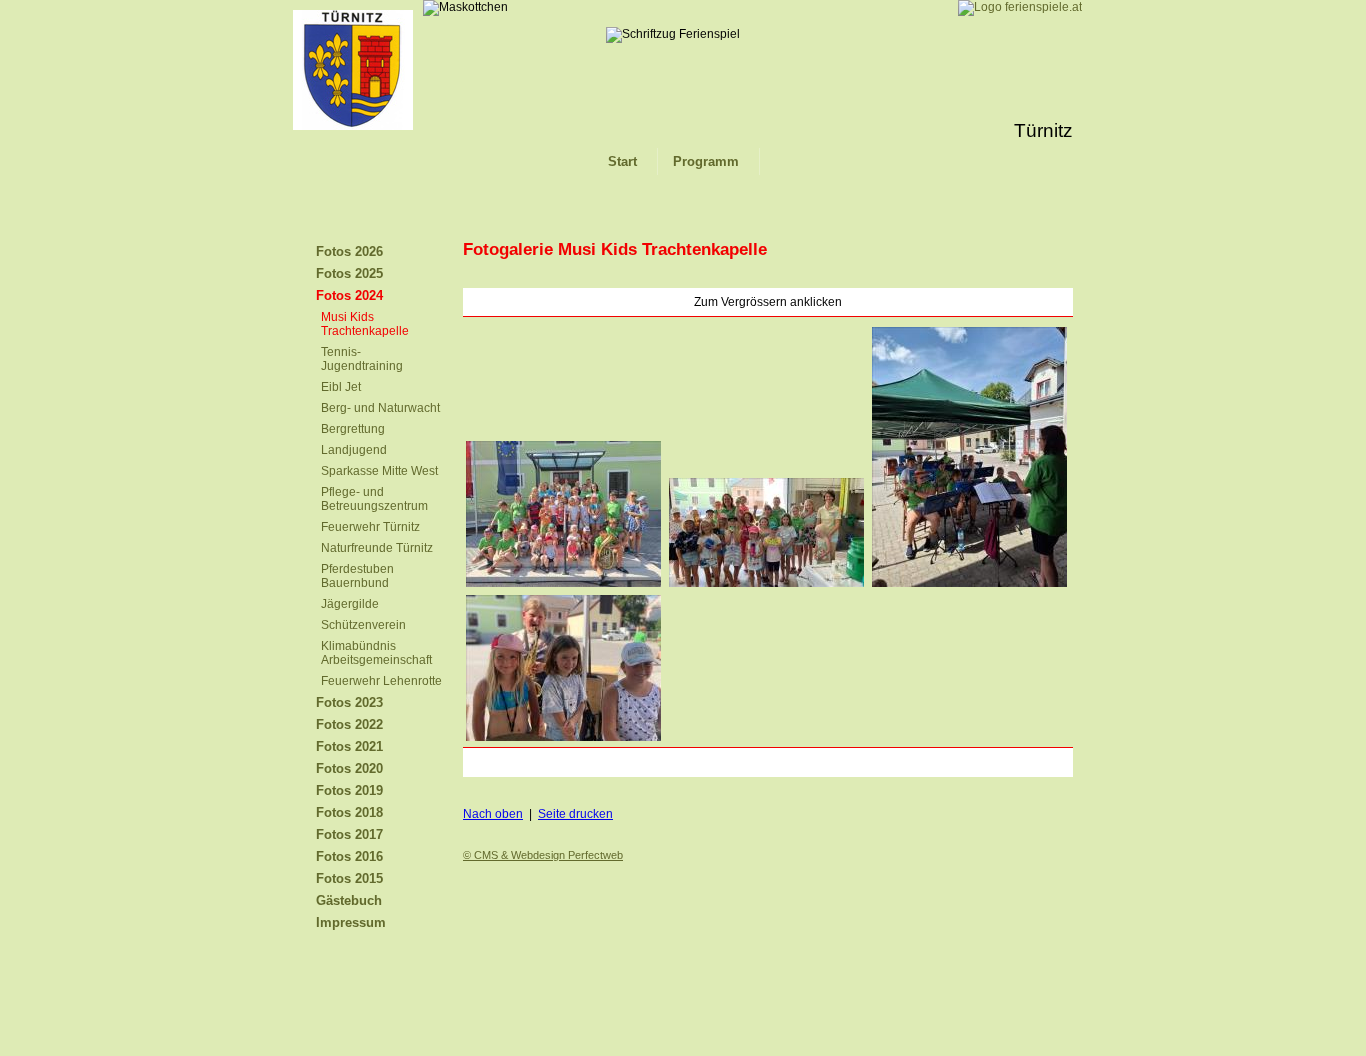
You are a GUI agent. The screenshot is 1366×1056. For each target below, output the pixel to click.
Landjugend (354, 450)
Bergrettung (353, 429)
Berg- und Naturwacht (380, 408)
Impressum (351, 922)
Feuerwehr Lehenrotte (381, 681)
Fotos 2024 (349, 295)
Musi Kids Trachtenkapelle (365, 324)
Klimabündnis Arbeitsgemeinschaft (376, 653)
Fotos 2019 (349, 790)
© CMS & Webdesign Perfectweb (543, 855)
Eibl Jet (341, 387)
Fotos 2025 (349, 273)
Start (622, 161)
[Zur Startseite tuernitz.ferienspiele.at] (353, 126)
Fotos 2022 (349, 724)
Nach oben (493, 814)
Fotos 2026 (349, 251)
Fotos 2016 (349, 856)
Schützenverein (363, 625)
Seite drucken (575, 814)
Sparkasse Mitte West (379, 471)
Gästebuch (349, 900)
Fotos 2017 (349, 834)
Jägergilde (350, 604)
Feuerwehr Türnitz (370, 527)
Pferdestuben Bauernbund (357, 576)
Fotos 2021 (349, 746)
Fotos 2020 (349, 768)
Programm (706, 161)
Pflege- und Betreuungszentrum (374, 499)
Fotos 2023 (349, 702)
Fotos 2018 (349, 812)
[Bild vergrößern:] (563, 588)
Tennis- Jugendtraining (362, 359)
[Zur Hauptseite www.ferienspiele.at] (1020, 7)
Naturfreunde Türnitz (377, 548)
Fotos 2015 (349, 878)
